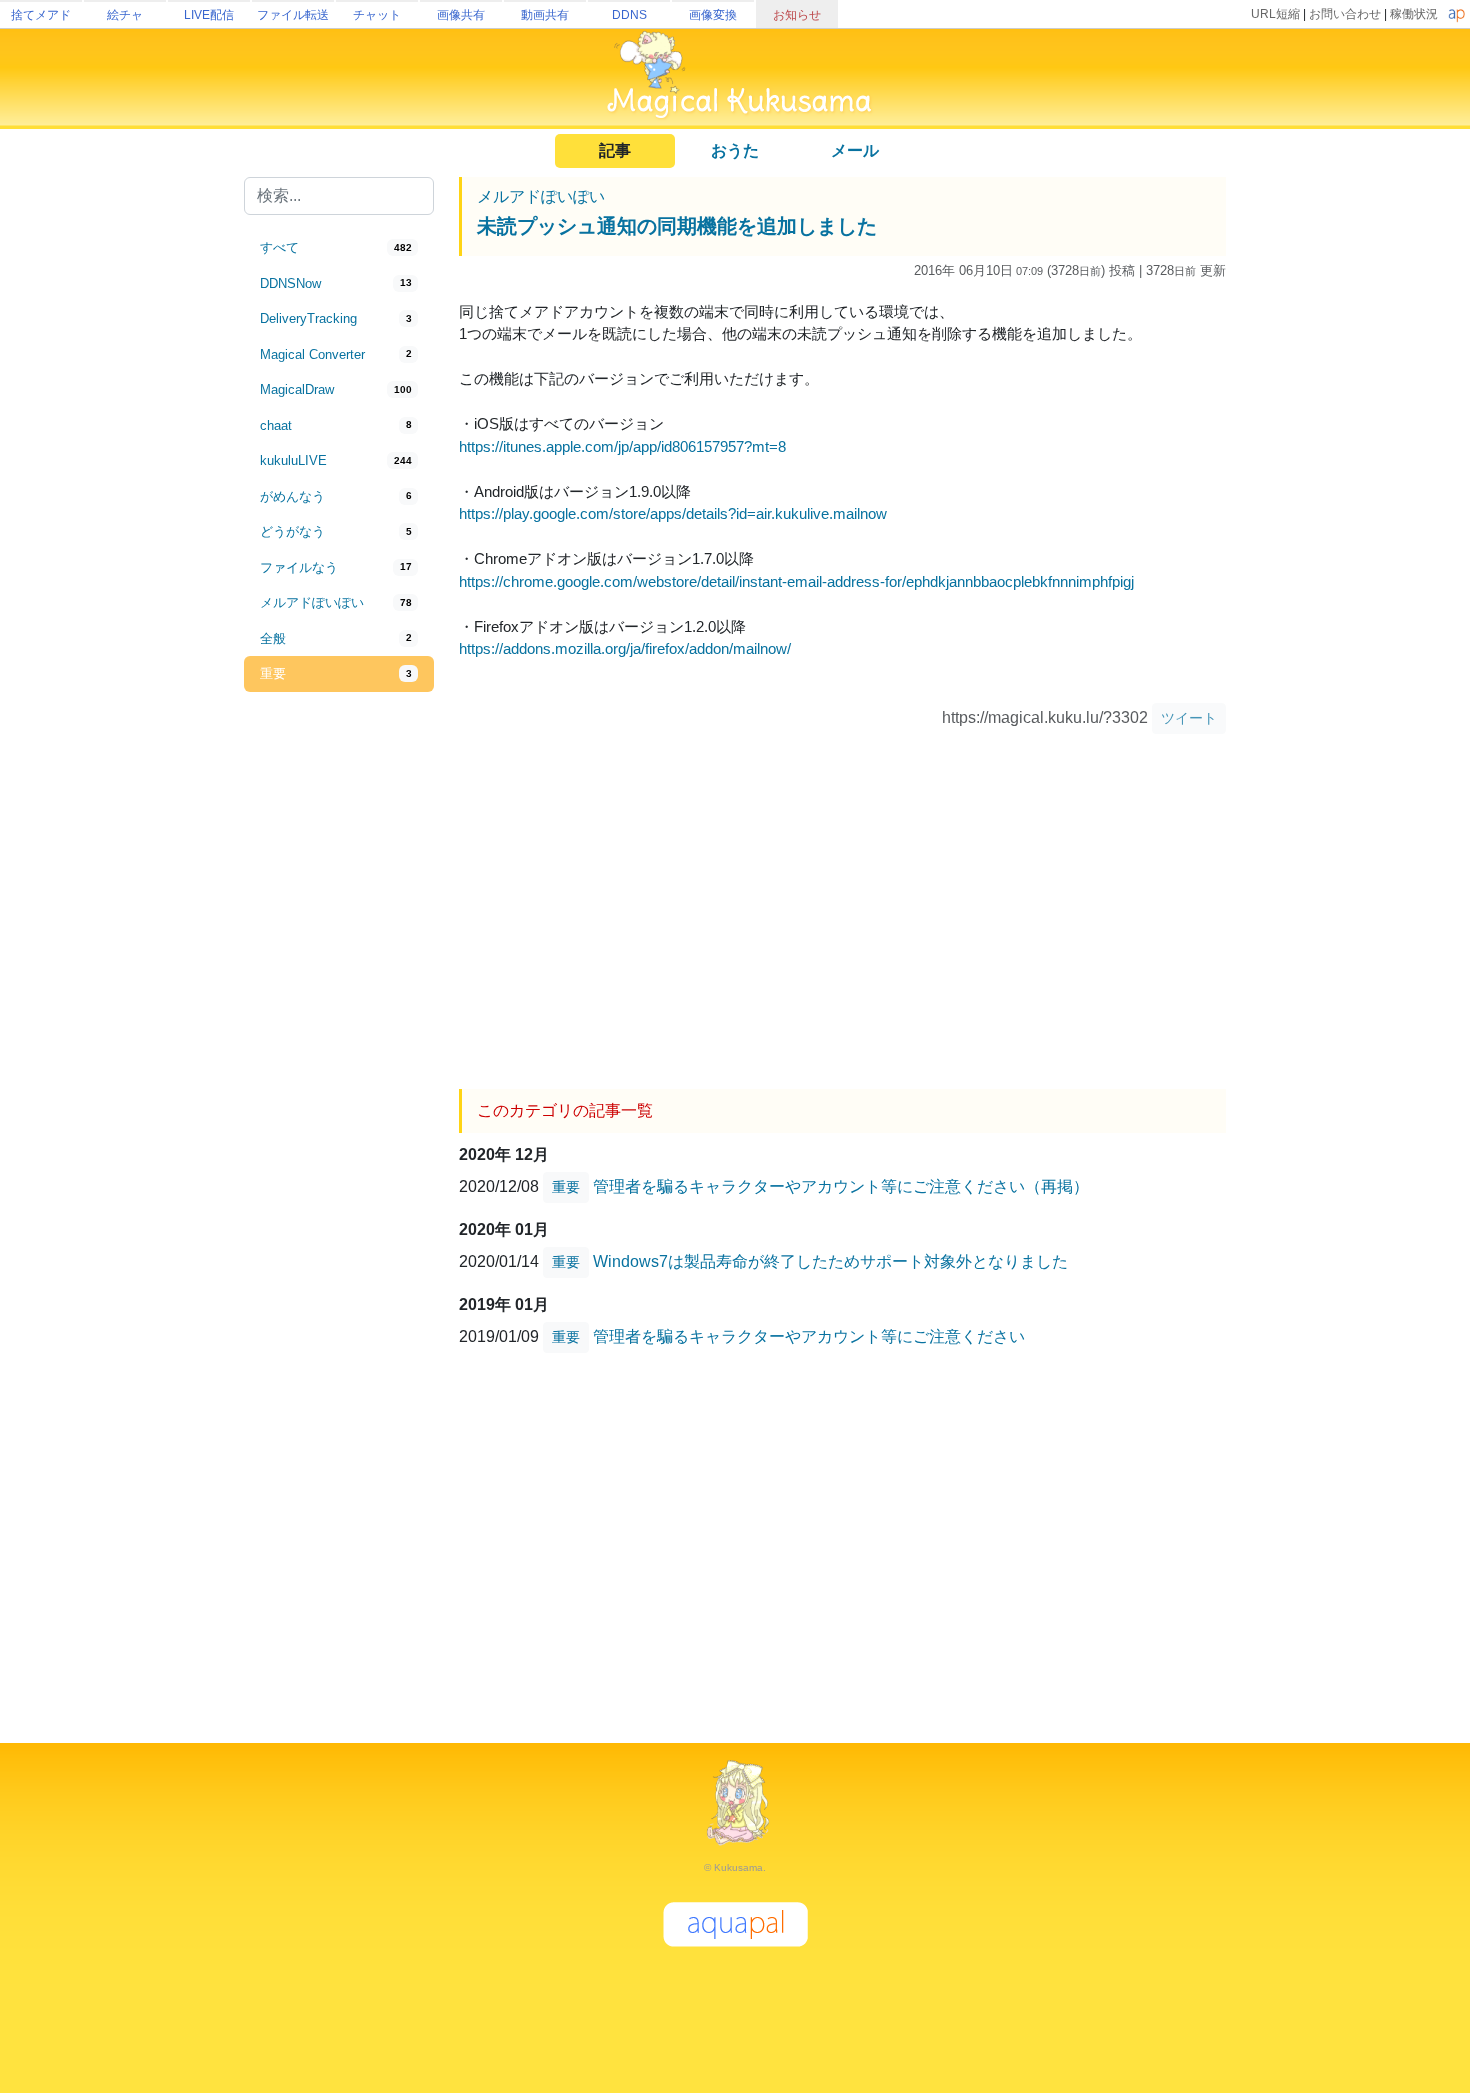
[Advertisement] (339, 1022)
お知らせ (797, 15)
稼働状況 (1414, 14)
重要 (566, 1187)
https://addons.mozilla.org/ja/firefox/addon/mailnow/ (625, 648)
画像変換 (713, 15)
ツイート (1189, 718)
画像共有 (461, 15)
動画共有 (545, 15)
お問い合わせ (1345, 14)
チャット (377, 15)
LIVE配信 (209, 15)
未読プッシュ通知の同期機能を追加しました (677, 226)
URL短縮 (1275, 14)
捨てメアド (41, 15)
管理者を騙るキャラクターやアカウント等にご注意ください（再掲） (841, 1186)
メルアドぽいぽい (541, 196)
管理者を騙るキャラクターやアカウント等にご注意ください (809, 1336)
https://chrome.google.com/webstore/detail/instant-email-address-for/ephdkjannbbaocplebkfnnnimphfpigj (796, 581)
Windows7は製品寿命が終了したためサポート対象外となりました (830, 1261)
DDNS (629, 15)
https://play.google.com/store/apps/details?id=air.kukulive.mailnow (673, 513)
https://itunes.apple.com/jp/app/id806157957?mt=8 (622, 446)
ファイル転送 (293, 15)
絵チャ (125, 15)
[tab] (339, 248)
